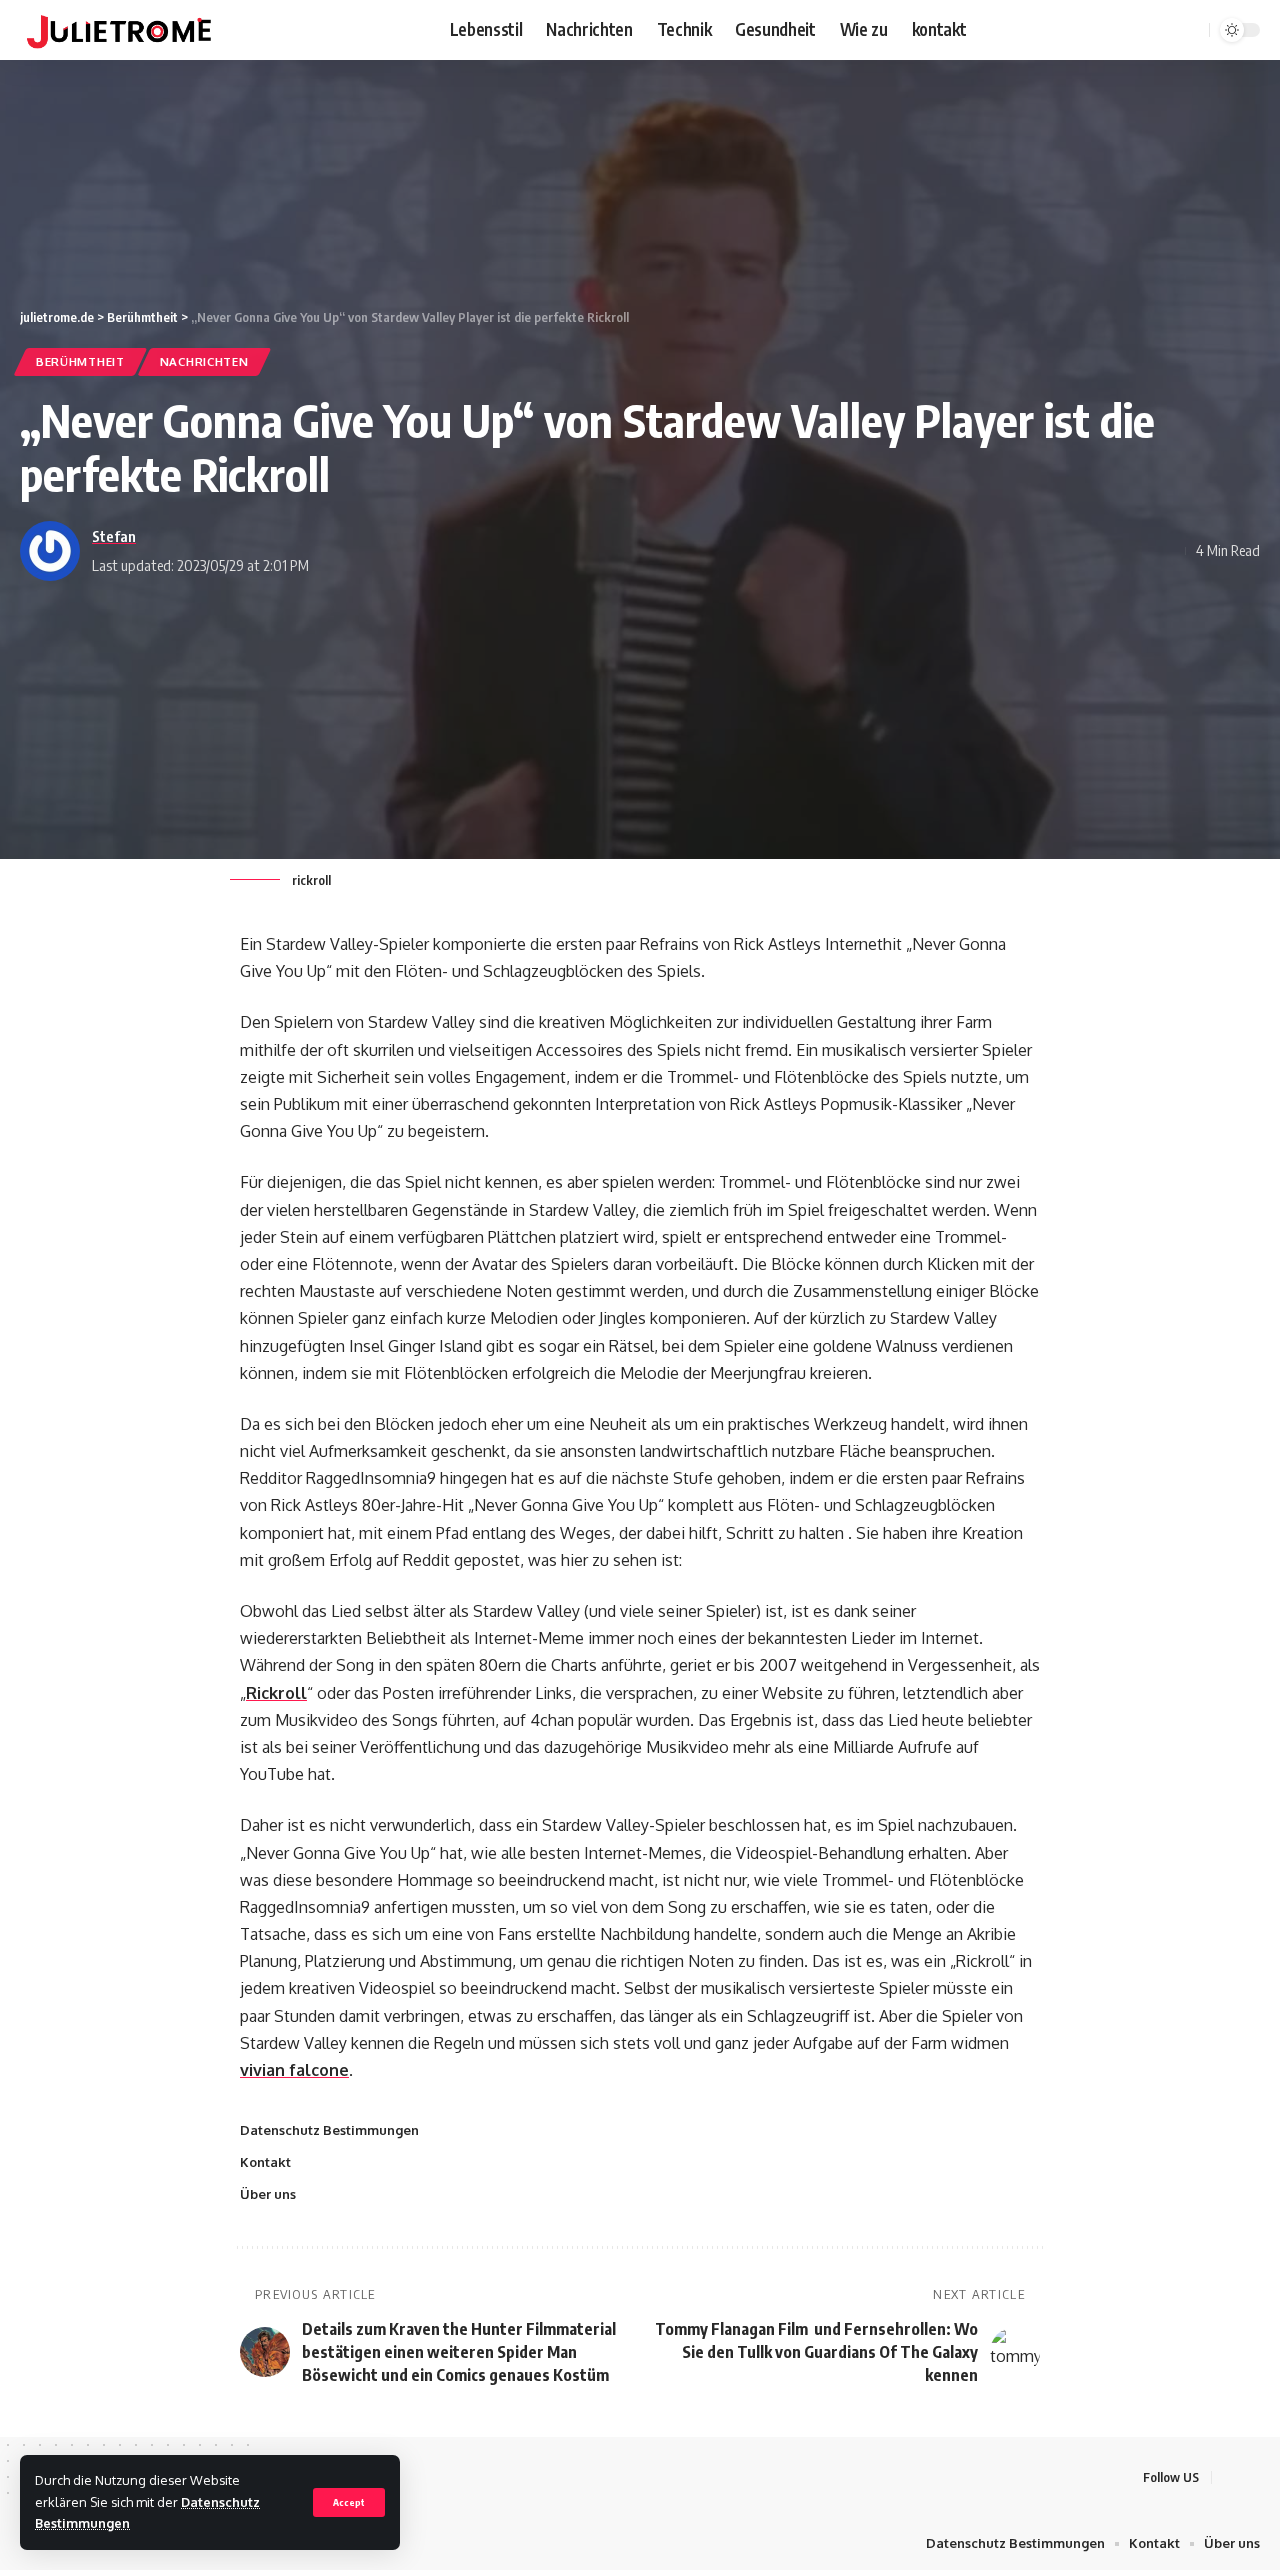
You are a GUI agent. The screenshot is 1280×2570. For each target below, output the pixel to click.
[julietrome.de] (119, 30)
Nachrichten (204, 361)
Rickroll (276, 1693)
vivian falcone (294, 2070)
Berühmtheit (80, 361)
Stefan (114, 536)
